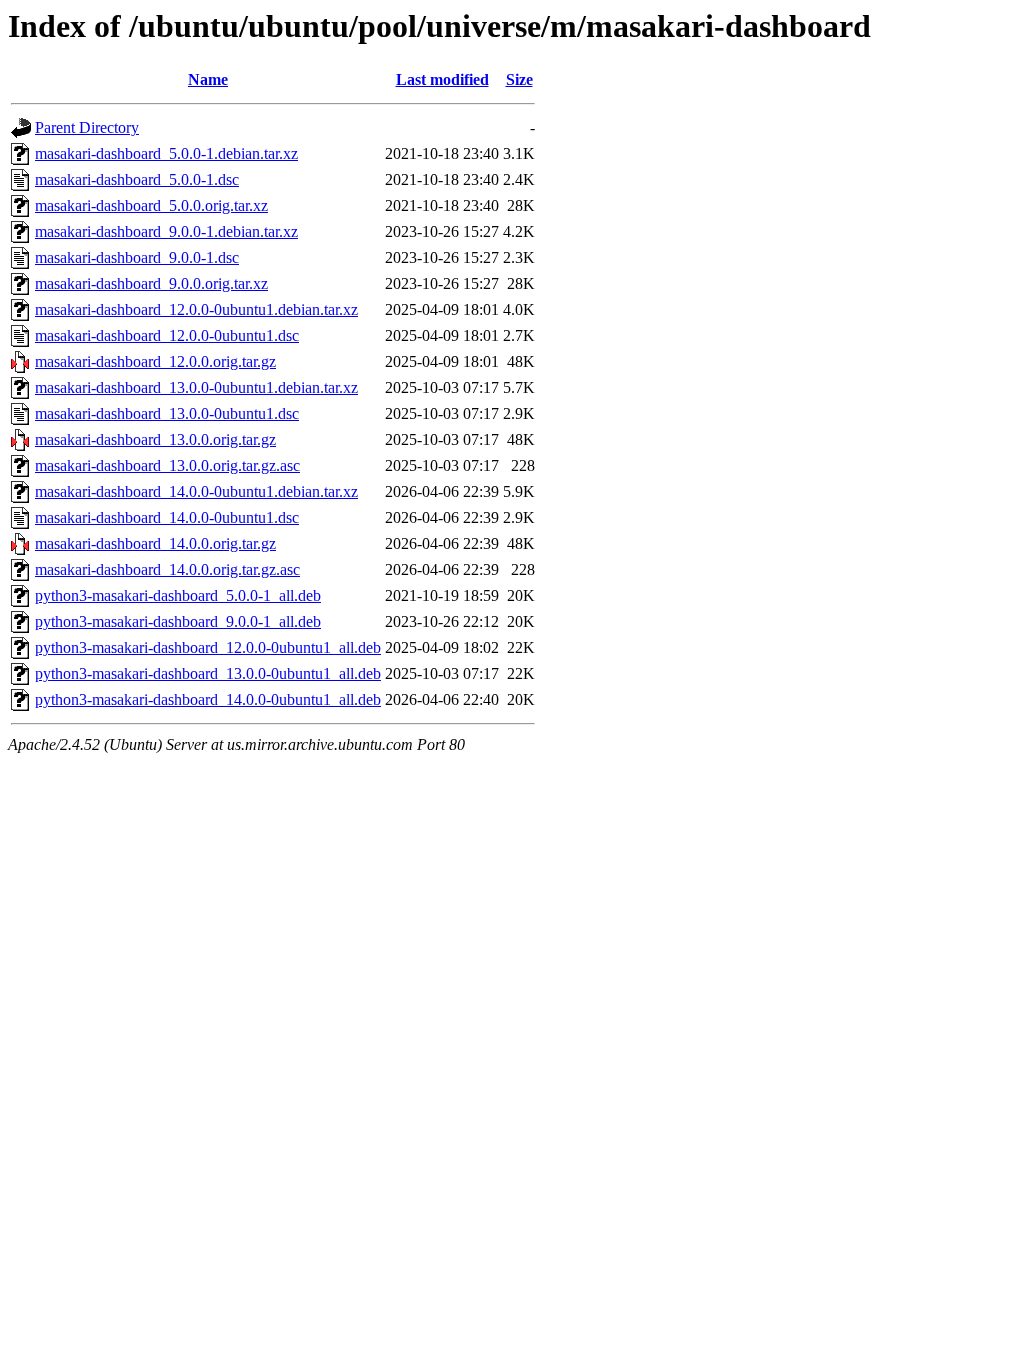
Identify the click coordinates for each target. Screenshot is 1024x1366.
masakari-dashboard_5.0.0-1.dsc (137, 179)
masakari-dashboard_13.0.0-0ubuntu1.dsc (167, 413)
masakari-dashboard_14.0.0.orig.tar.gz (155, 543)
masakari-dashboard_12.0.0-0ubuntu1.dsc (167, 335)
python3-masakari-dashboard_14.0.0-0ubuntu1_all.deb (208, 699)
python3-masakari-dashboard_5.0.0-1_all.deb (178, 595)
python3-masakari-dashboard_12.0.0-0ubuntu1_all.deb (208, 647)
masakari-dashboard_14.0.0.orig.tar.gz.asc (167, 569)
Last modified (442, 79)
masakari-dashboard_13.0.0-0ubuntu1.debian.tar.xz (196, 387)
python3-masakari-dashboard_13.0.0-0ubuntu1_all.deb (208, 673)
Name (208, 79)
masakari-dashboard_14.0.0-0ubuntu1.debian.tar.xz (196, 491)
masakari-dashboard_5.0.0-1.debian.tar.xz (166, 153)
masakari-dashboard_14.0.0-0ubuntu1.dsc (167, 517)
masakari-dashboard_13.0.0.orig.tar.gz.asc (167, 465)
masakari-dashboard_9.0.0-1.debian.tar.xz (166, 231)
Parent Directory (87, 127)
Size (519, 79)
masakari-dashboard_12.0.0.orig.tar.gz (155, 361)
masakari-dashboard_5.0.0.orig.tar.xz (151, 205)
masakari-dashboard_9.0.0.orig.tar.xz (151, 283)
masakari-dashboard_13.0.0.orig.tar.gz (155, 439)
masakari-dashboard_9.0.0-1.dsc (137, 257)
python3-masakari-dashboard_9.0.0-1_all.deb (178, 621)
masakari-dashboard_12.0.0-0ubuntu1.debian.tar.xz (196, 309)
